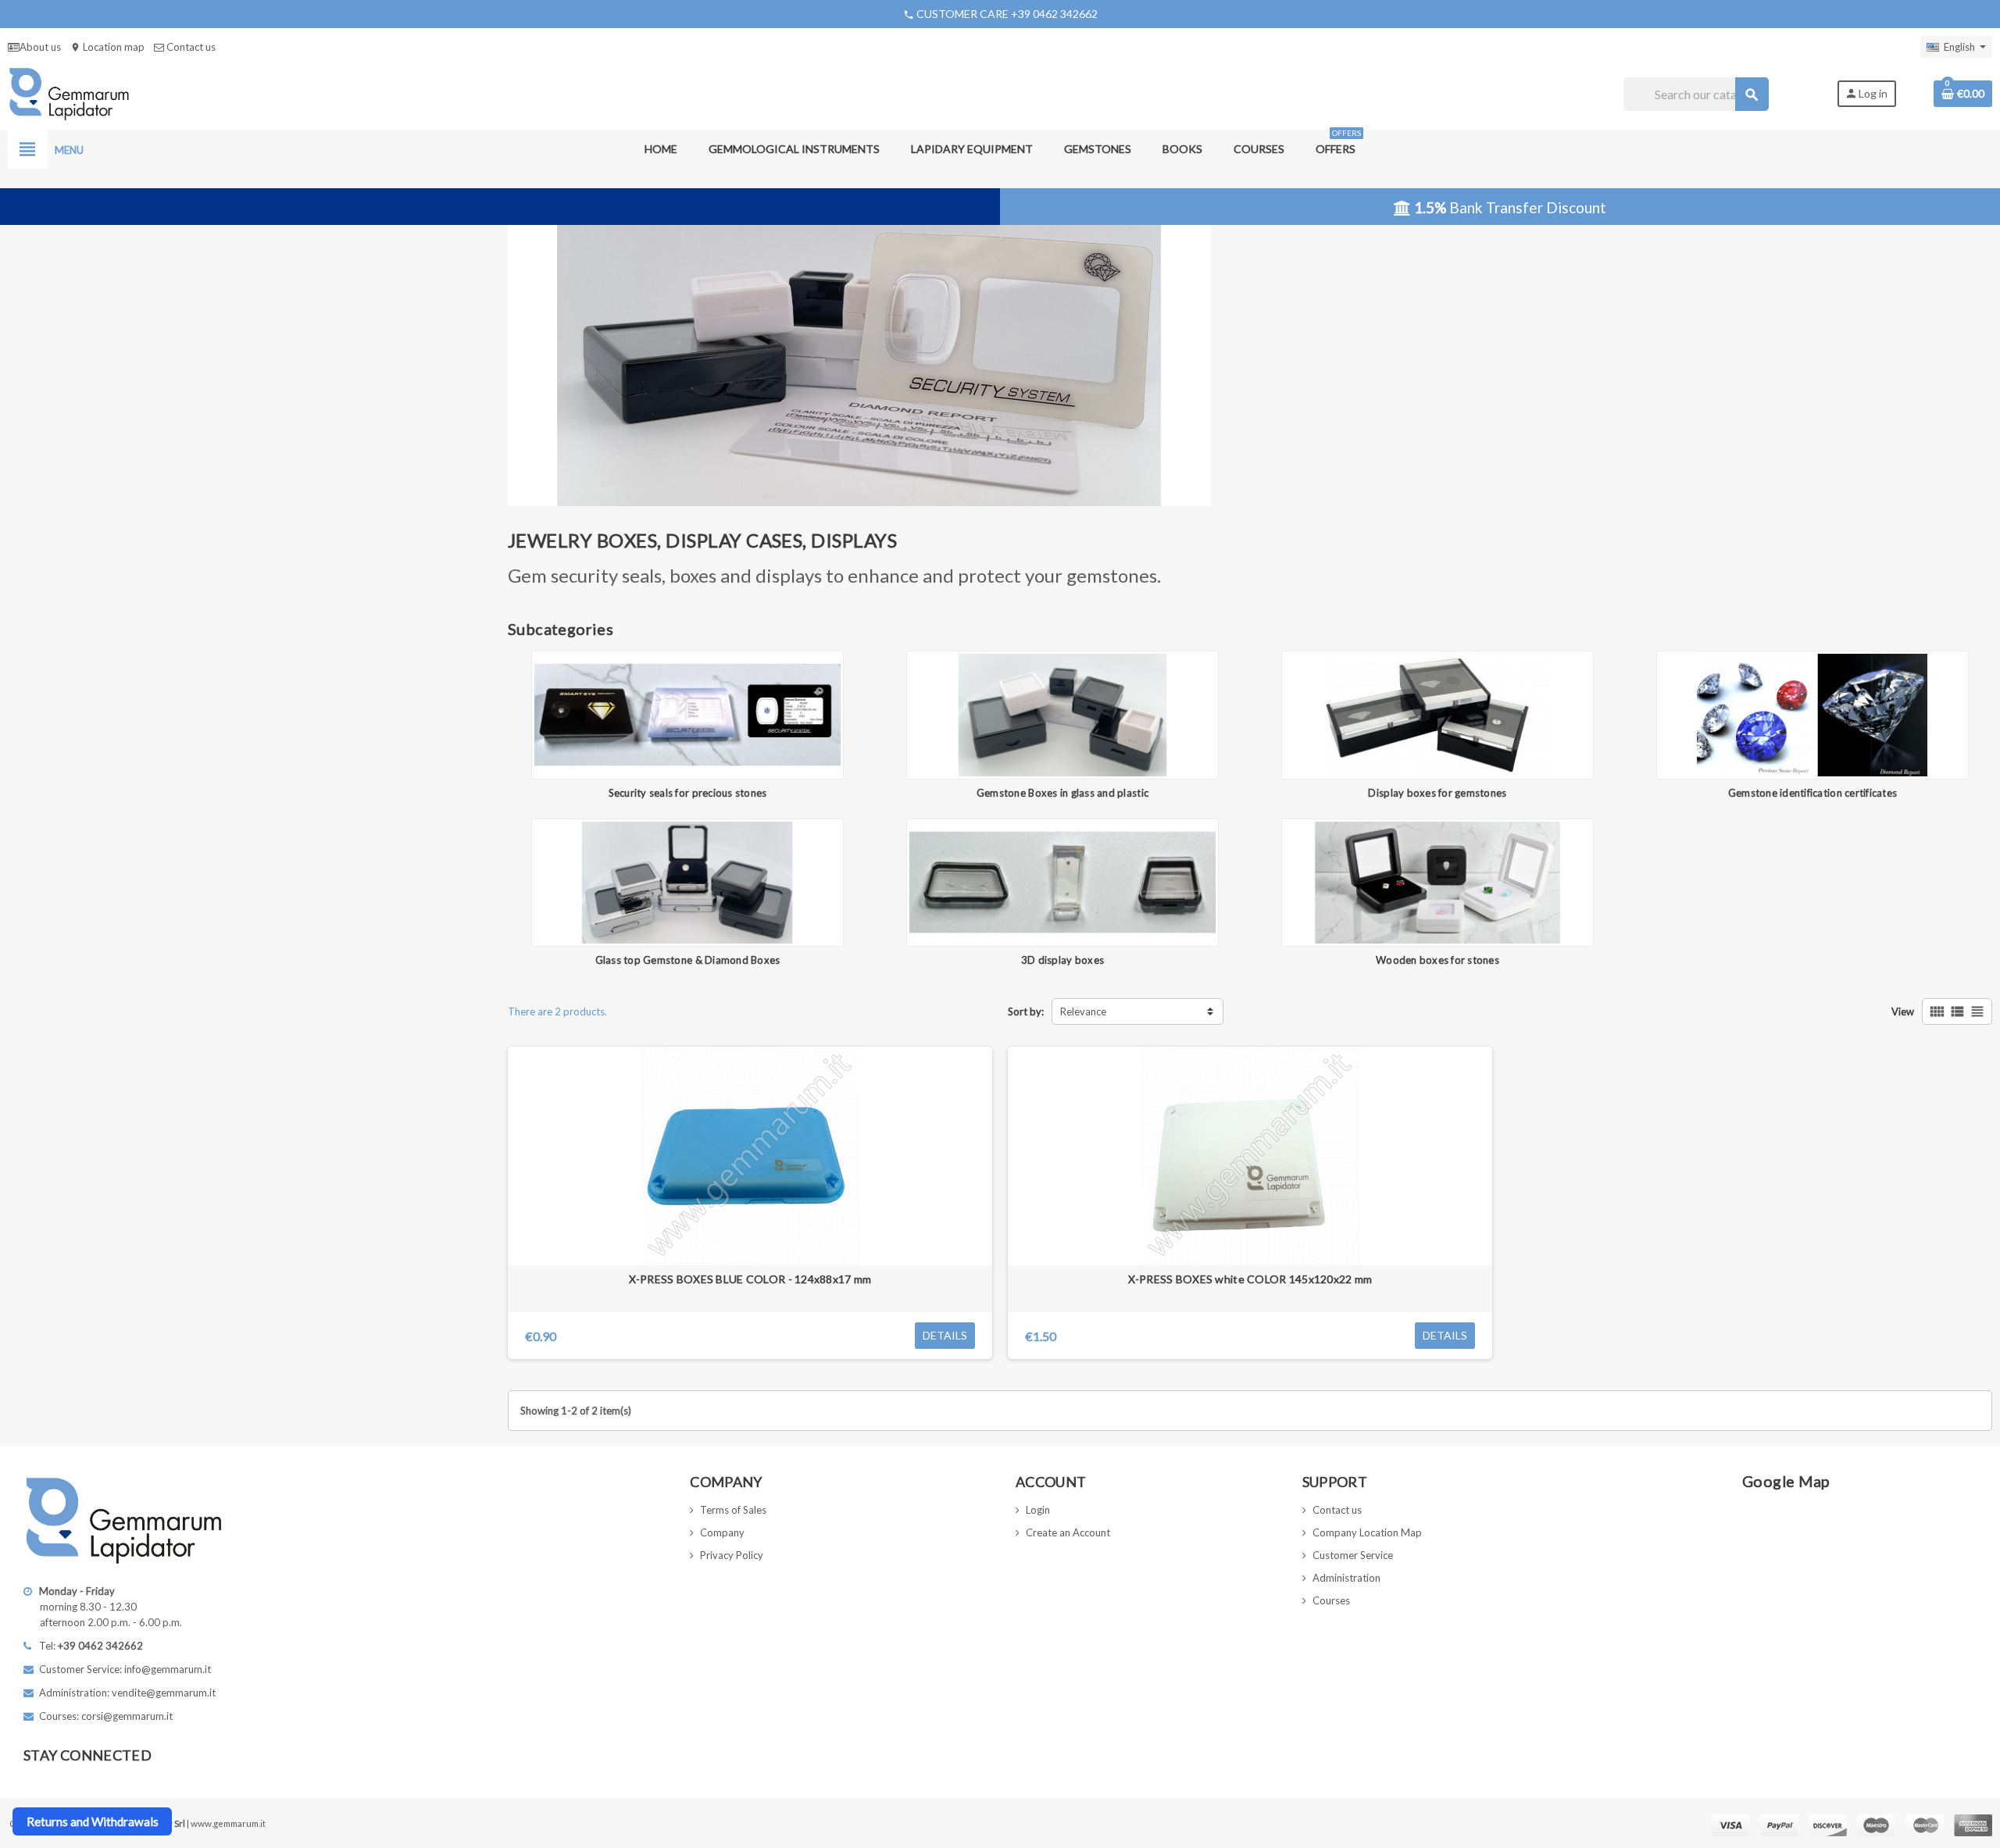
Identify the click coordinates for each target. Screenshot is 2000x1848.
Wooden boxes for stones (1437, 960)
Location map (107, 47)
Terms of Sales (733, 1510)
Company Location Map (1367, 1532)
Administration (1346, 1578)
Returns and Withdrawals (93, 1821)
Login (1038, 1510)
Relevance (1083, 1011)
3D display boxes (1062, 960)
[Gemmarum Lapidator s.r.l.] (69, 93)
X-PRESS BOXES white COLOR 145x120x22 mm (1250, 1279)
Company (722, 1532)
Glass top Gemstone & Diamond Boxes (688, 960)
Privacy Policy (732, 1555)
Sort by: (1026, 1011)
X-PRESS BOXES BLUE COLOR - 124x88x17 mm (750, 1279)
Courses (1331, 1600)
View (1903, 1011)
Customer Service (1353, 1555)
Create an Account (1068, 1532)
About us (40, 47)
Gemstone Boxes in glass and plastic (1062, 793)
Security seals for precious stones (688, 793)
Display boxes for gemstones (1437, 793)
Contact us (190, 47)
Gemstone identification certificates (1812, 793)
